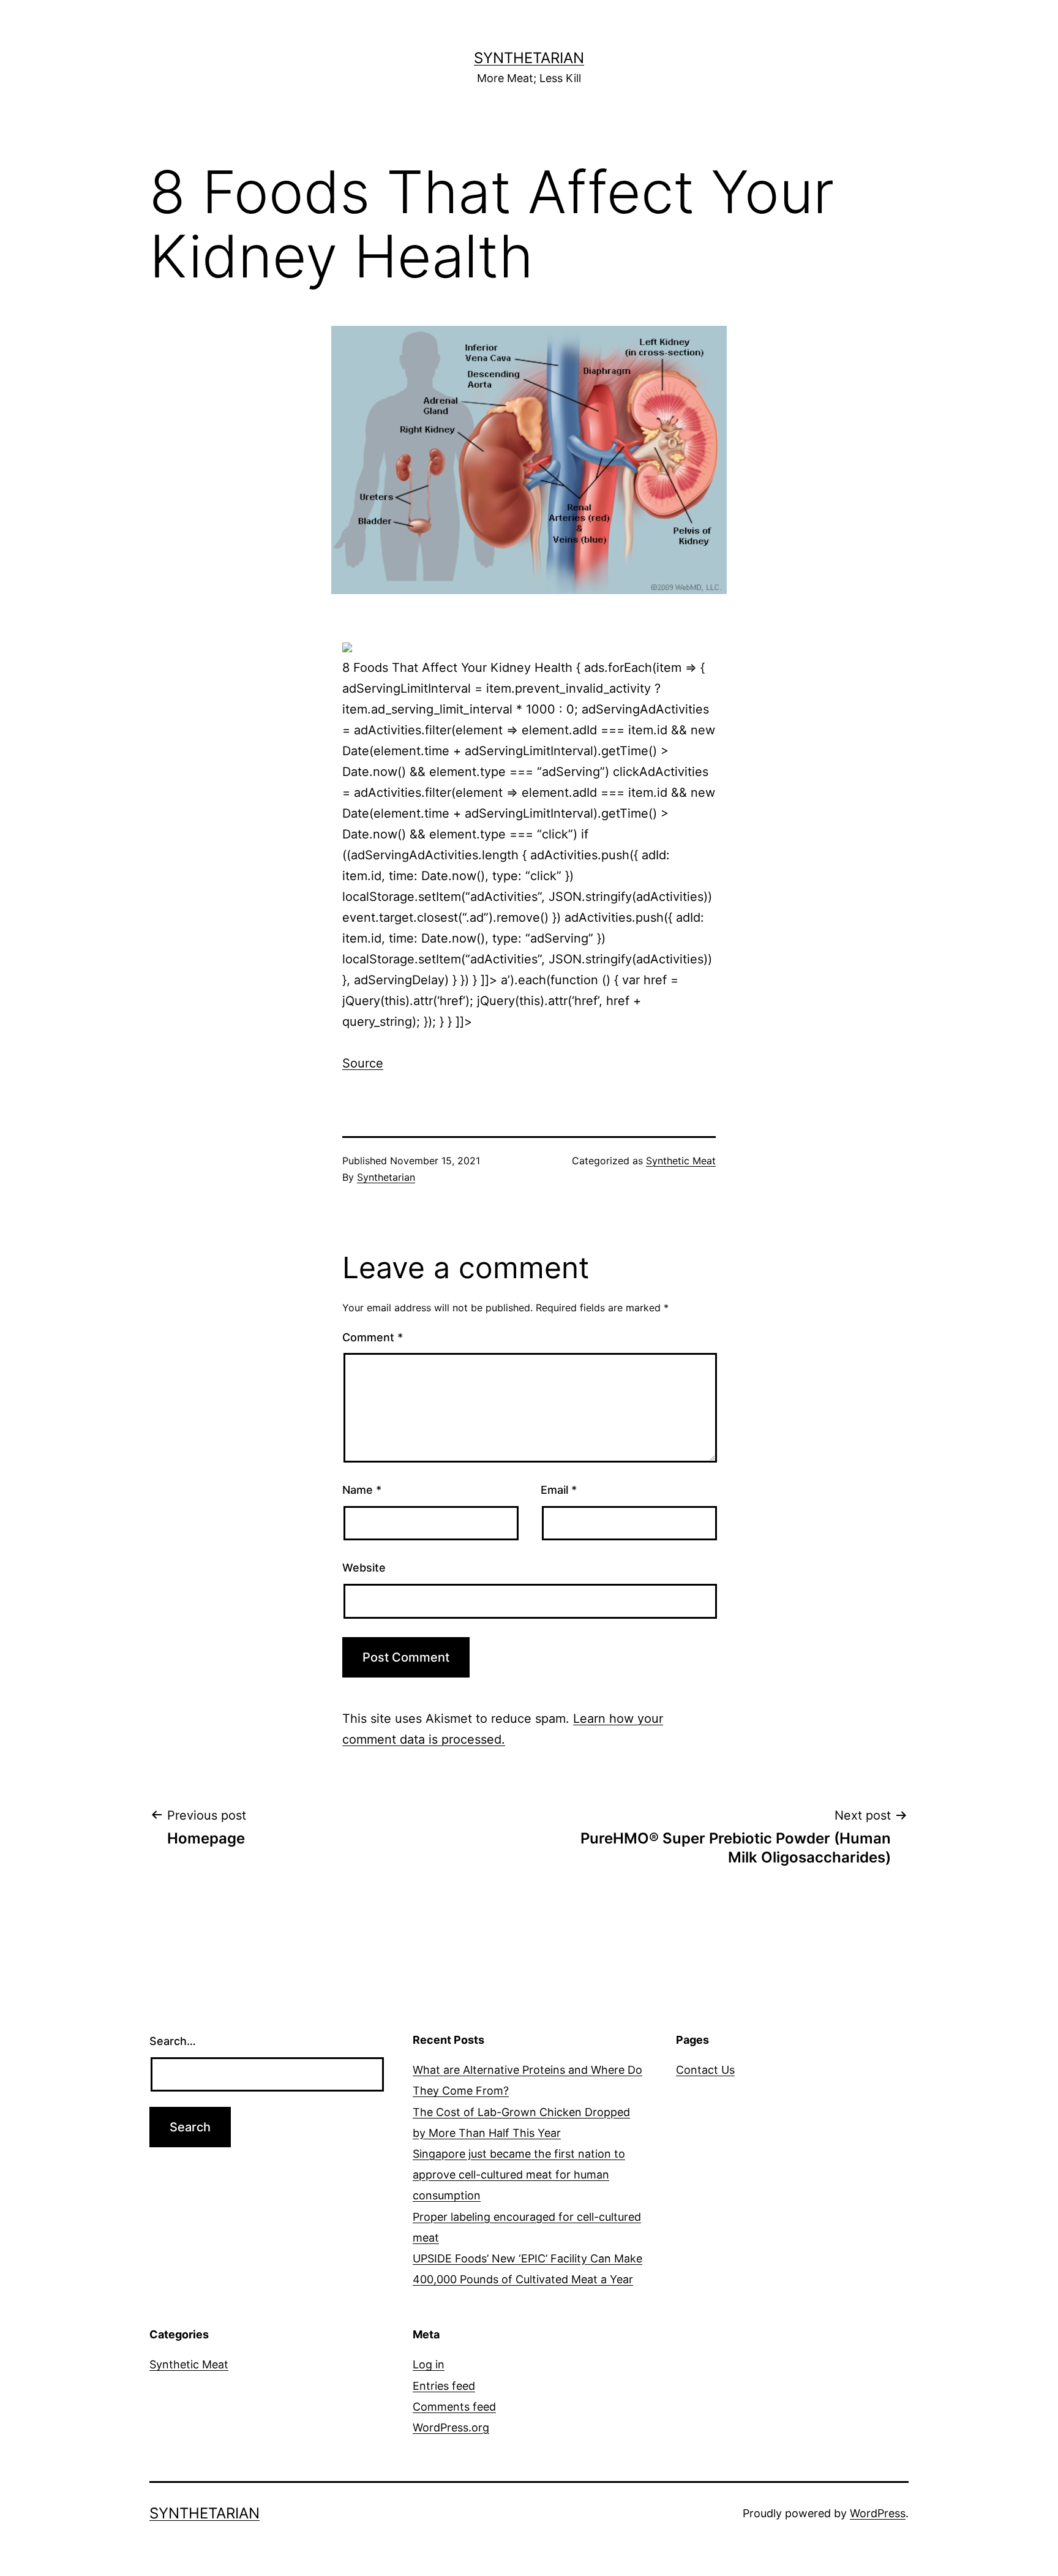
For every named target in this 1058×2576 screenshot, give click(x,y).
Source (363, 1063)
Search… (173, 2041)
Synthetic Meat (681, 1161)
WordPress (878, 2513)
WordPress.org (451, 2427)
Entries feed (444, 2386)
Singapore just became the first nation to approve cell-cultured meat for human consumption (519, 2175)
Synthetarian (529, 58)
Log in (429, 2364)
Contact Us (705, 2070)
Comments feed (454, 2407)
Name (362, 1490)
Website (364, 1568)
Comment (373, 1337)
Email (559, 1490)
